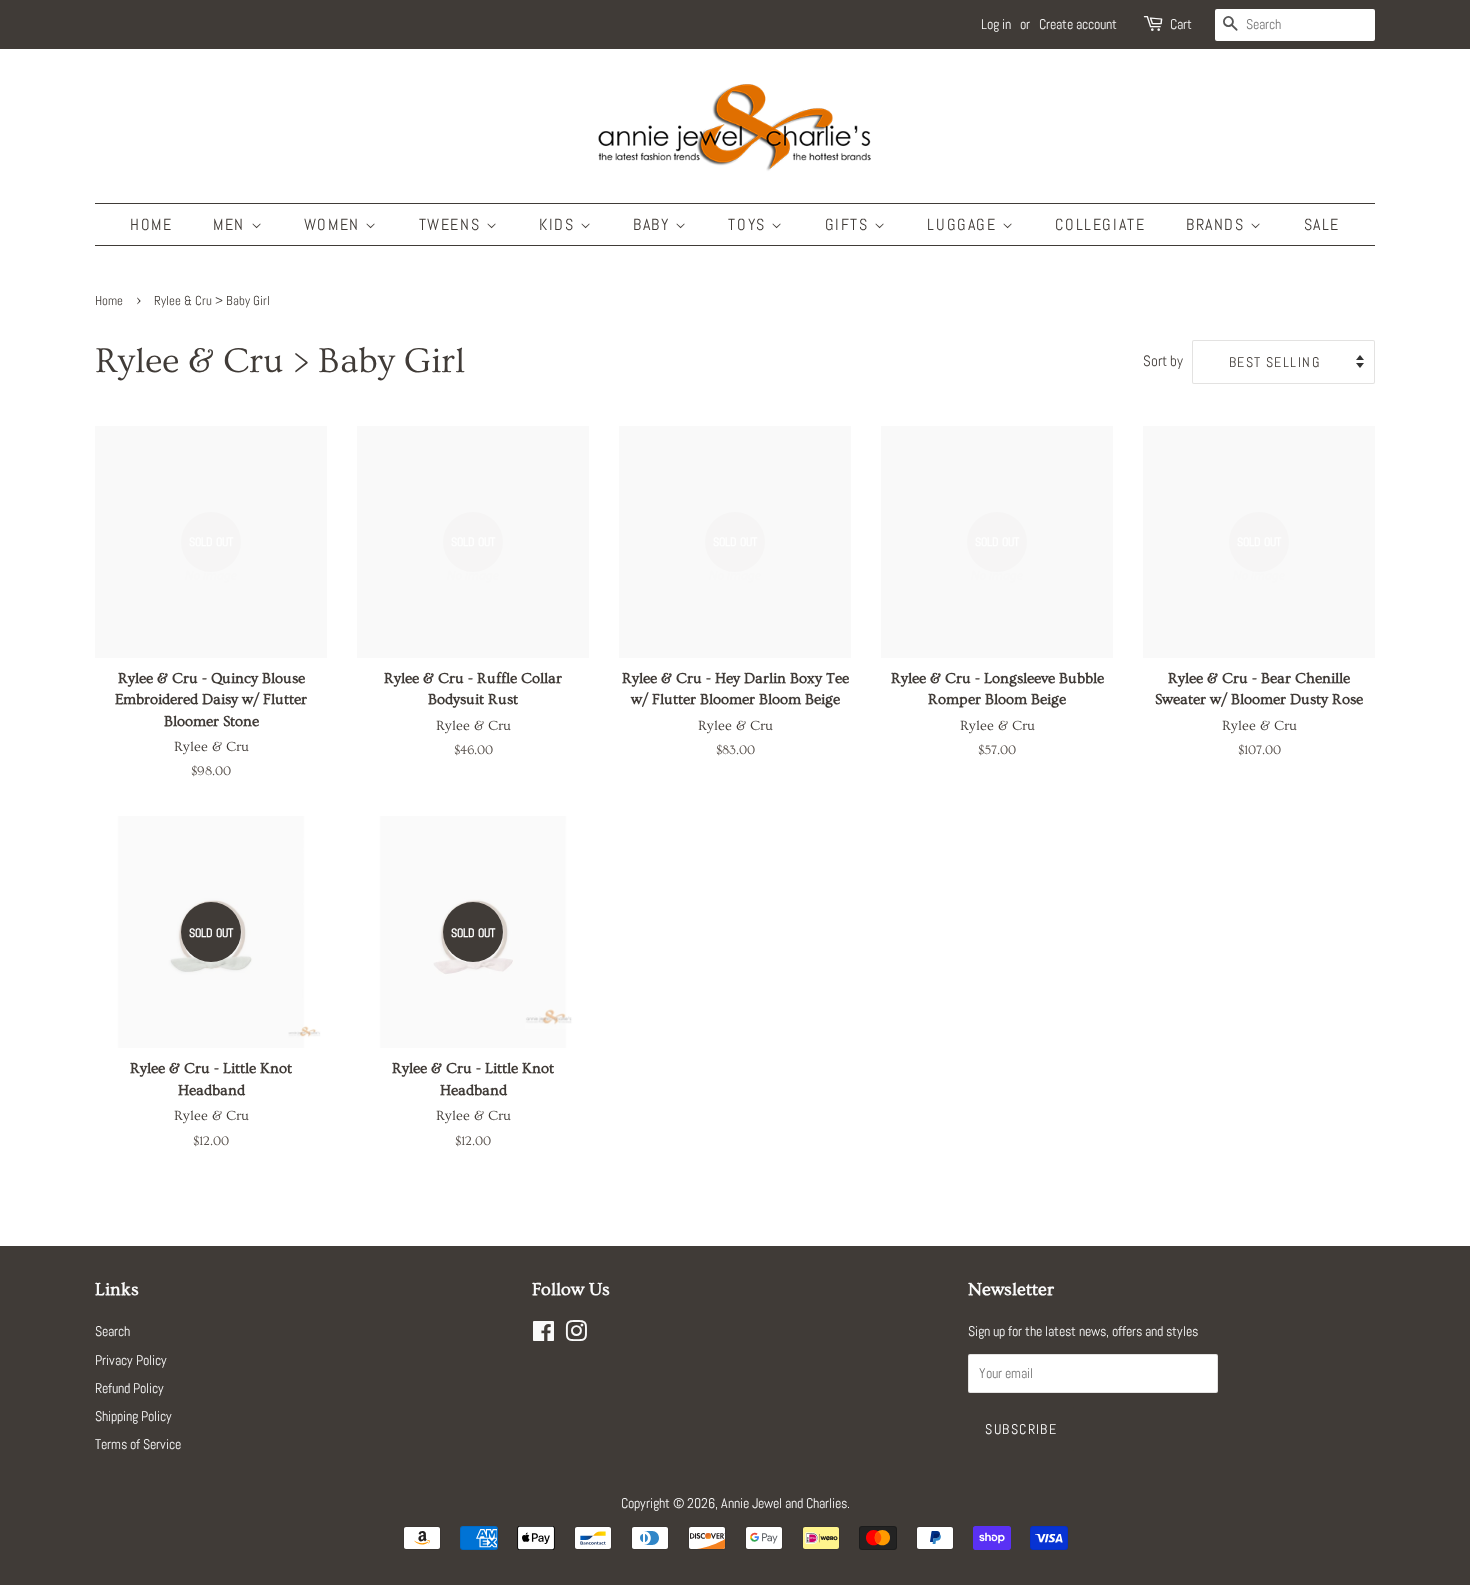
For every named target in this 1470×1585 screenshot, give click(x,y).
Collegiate (1100, 224)
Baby (654, 224)
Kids (559, 224)
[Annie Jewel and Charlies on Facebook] (543, 1335)
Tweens (452, 224)
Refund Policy (129, 1388)
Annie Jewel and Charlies (784, 1503)
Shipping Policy (133, 1416)
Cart (1181, 24)
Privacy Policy (131, 1360)
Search (112, 1331)
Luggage (964, 224)
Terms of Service (138, 1444)
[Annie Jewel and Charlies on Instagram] (576, 1335)
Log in (996, 24)
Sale (1322, 224)
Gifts (850, 224)
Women (335, 224)
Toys (749, 224)
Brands (1218, 224)
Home (151, 224)
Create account (1078, 24)
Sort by (1163, 361)
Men (231, 224)
